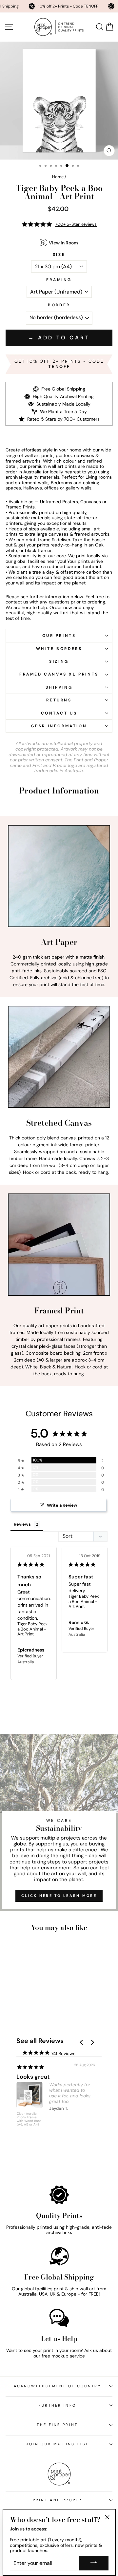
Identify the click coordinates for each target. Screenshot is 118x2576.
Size (59, 255)
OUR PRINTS (59, 636)
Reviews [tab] (22, 1524)
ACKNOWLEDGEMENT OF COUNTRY (57, 2386)
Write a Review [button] (62, 1505)
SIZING (59, 661)
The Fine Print (57, 2425)
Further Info (58, 2405)
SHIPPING (59, 687)
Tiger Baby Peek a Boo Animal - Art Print (33, 1629)
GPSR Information (59, 726)
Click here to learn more (59, 1896)
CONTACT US (59, 713)
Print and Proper (58, 2500)
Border (59, 305)
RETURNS (59, 700)
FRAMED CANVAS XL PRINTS (59, 674)
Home (58, 177)
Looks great (33, 2077)
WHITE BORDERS (59, 649)
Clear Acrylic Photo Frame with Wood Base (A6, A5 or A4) (29, 2119)
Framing (59, 280)
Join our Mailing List (58, 2444)
